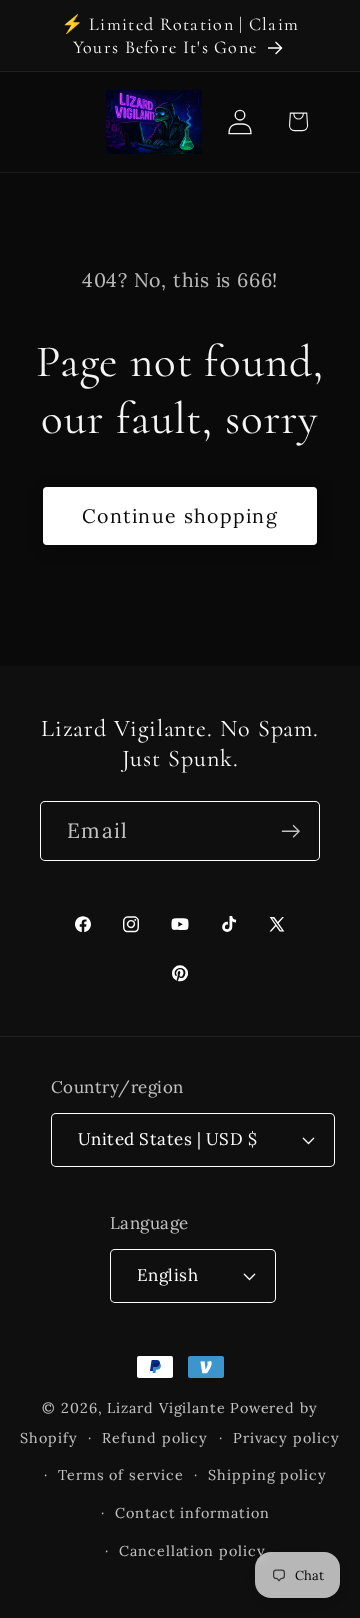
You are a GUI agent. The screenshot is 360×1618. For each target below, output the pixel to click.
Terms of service (121, 1475)
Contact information (192, 1513)
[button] (297, 121)
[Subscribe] (290, 831)
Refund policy (155, 1438)
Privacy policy (286, 1438)
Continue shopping (180, 515)
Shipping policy (267, 1475)
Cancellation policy (192, 1551)
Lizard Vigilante (166, 1408)
